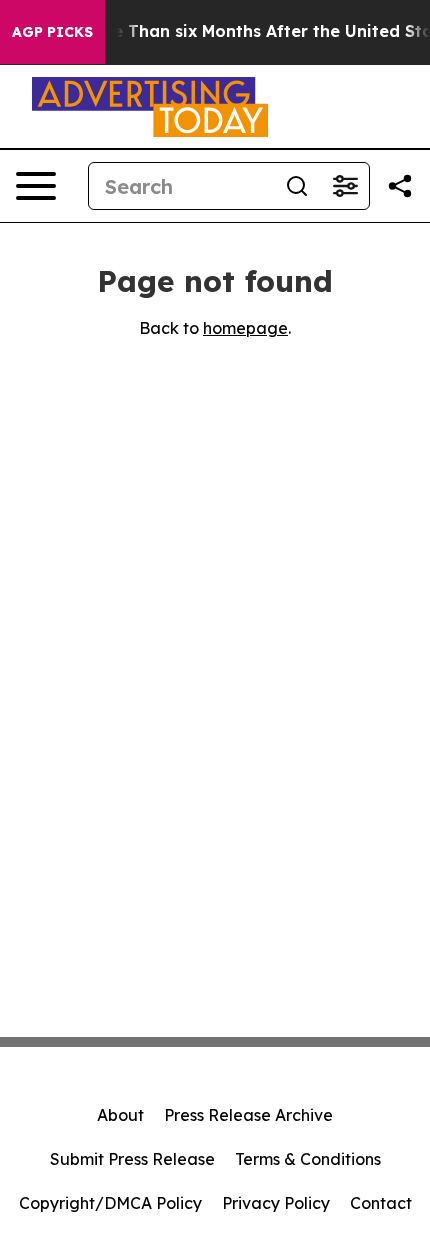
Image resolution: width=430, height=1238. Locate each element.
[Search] (297, 186)
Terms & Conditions (308, 1159)
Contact (381, 1203)
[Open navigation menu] (36, 186)
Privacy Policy (276, 1203)
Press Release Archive (248, 1115)
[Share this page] (400, 186)
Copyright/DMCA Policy (110, 1203)
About (120, 1115)
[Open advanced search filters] (345, 186)
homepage (245, 328)
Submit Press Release (132, 1159)
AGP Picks (52, 32)
